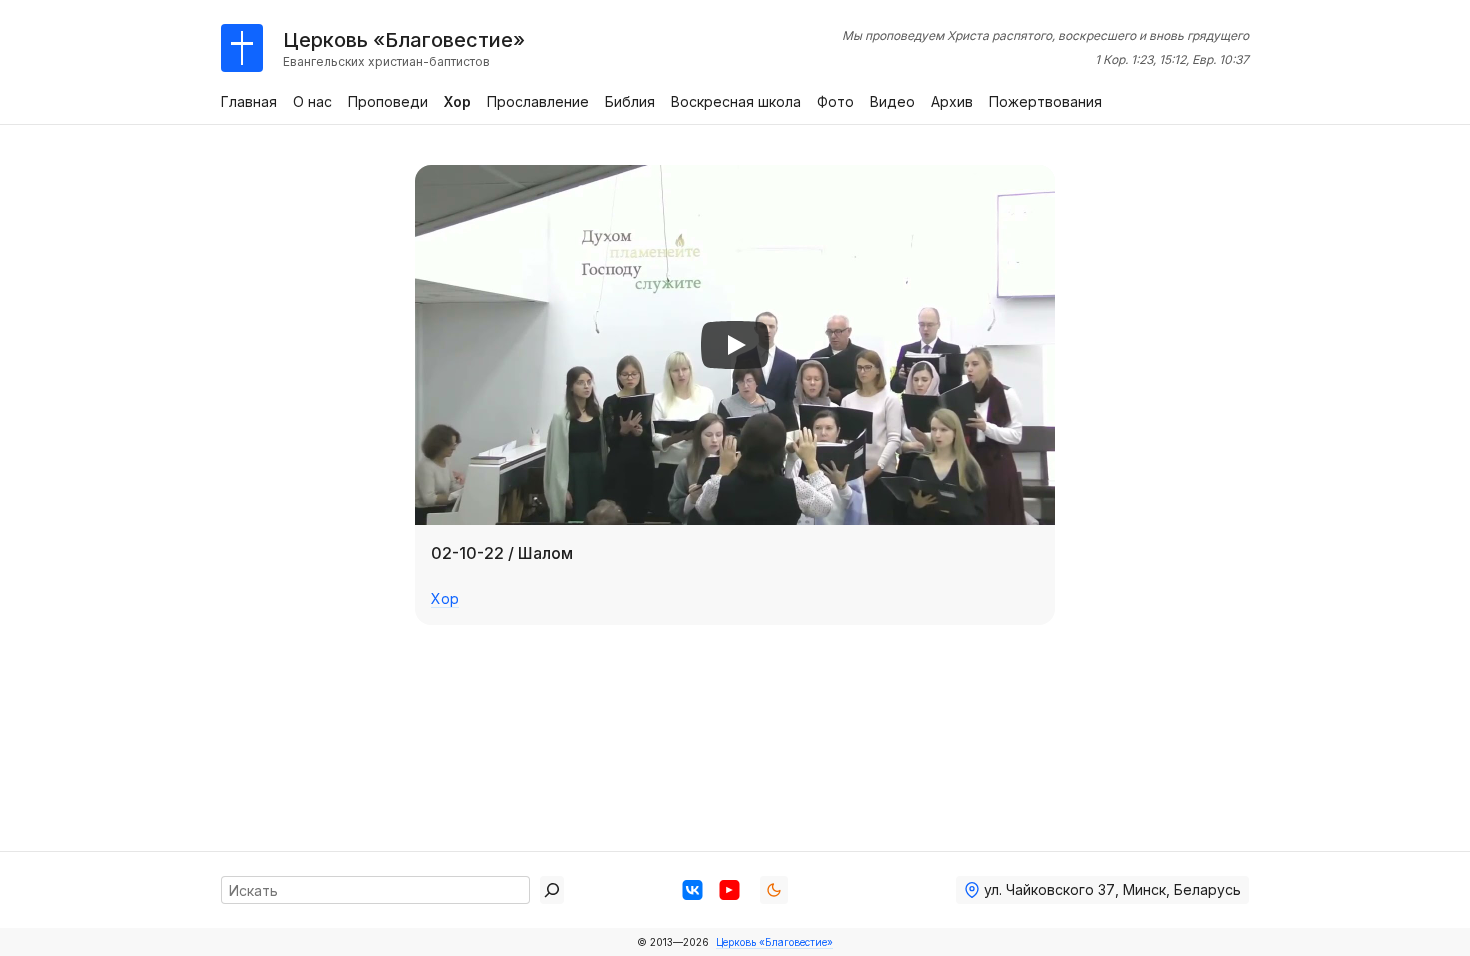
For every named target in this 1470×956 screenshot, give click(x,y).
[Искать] (552, 890)
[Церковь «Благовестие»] (242, 48)
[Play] (735, 345)
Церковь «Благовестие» (774, 942)
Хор (445, 598)
